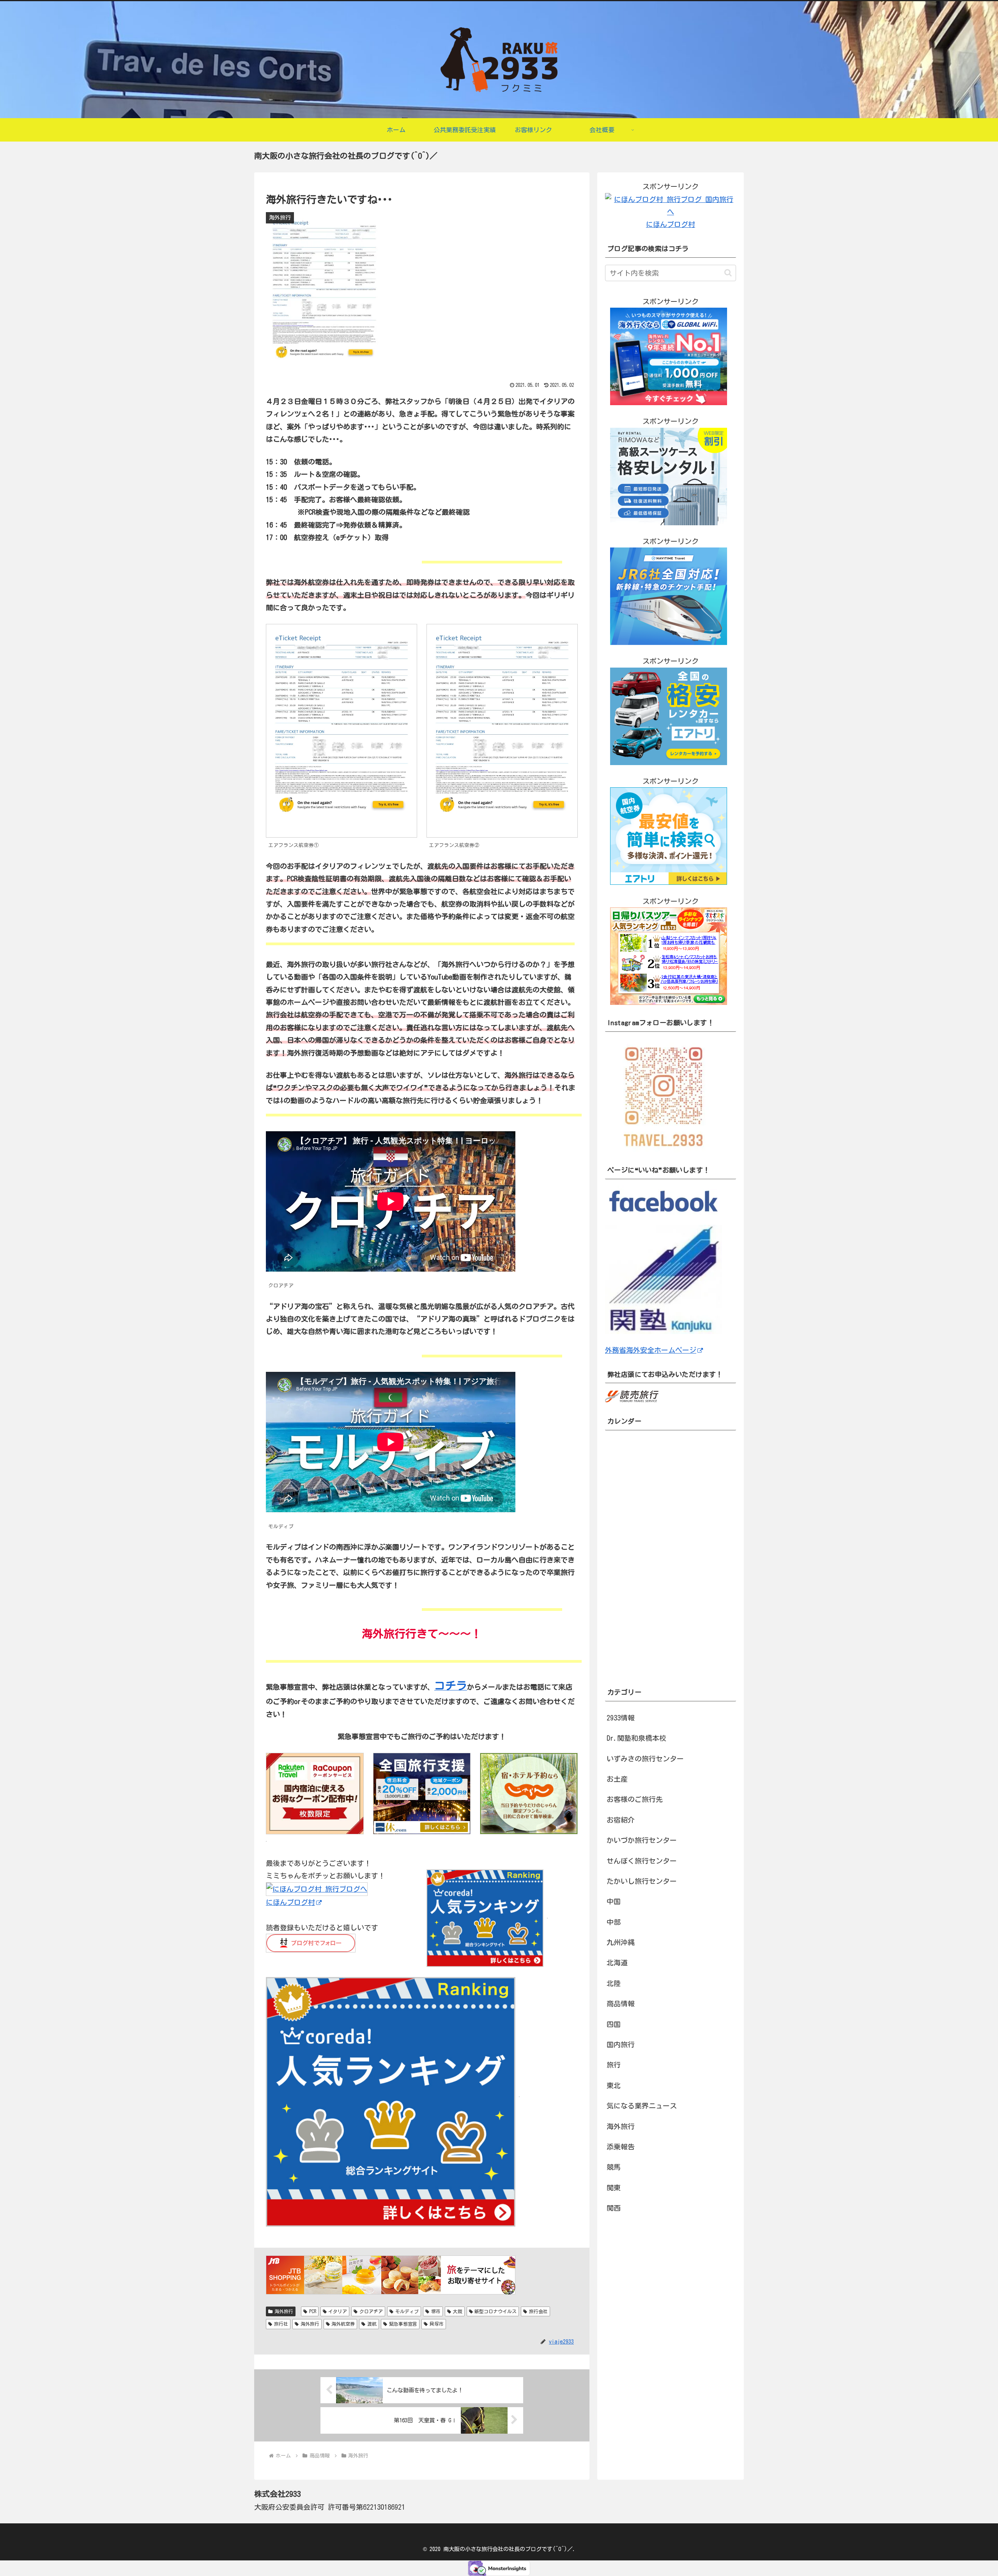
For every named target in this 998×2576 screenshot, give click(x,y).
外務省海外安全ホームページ (651, 1350)
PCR (313, 2311)
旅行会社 (538, 2311)
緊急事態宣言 (403, 2324)
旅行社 (281, 2324)
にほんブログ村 (290, 1902)
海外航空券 (343, 2324)
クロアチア (371, 2311)
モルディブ (407, 2311)
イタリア (338, 2311)
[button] (728, 273)
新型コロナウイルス (495, 2311)
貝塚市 (437, 2324)
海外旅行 (284, 2311)
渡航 (372, 2324)
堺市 (436, 2311)
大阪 (458, 2311)
